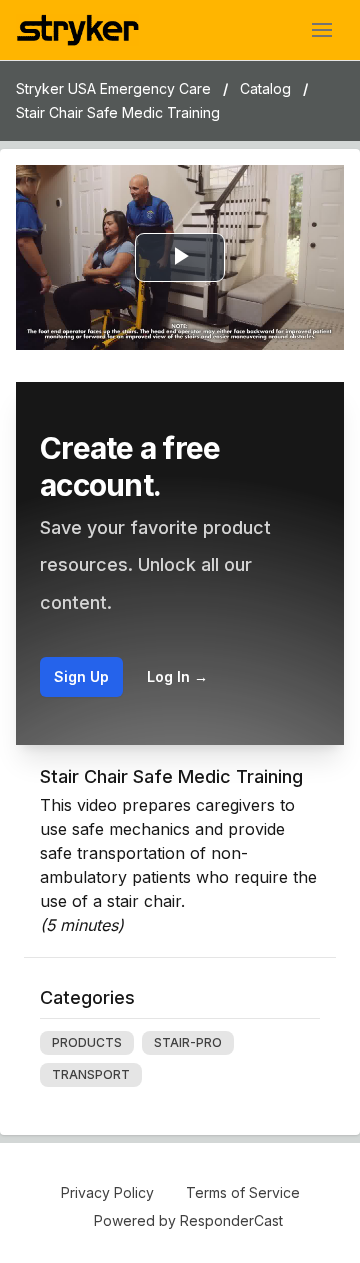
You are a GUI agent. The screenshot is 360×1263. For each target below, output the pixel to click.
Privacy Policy (107, 1192)
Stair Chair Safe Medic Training (118, 112)
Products (87, 1042)
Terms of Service (243, 1192)
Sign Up (81, 676)
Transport (91, 1074)
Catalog (265, 88)
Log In (177, 676)
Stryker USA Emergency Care (113, 88)
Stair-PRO (188, 1042)
